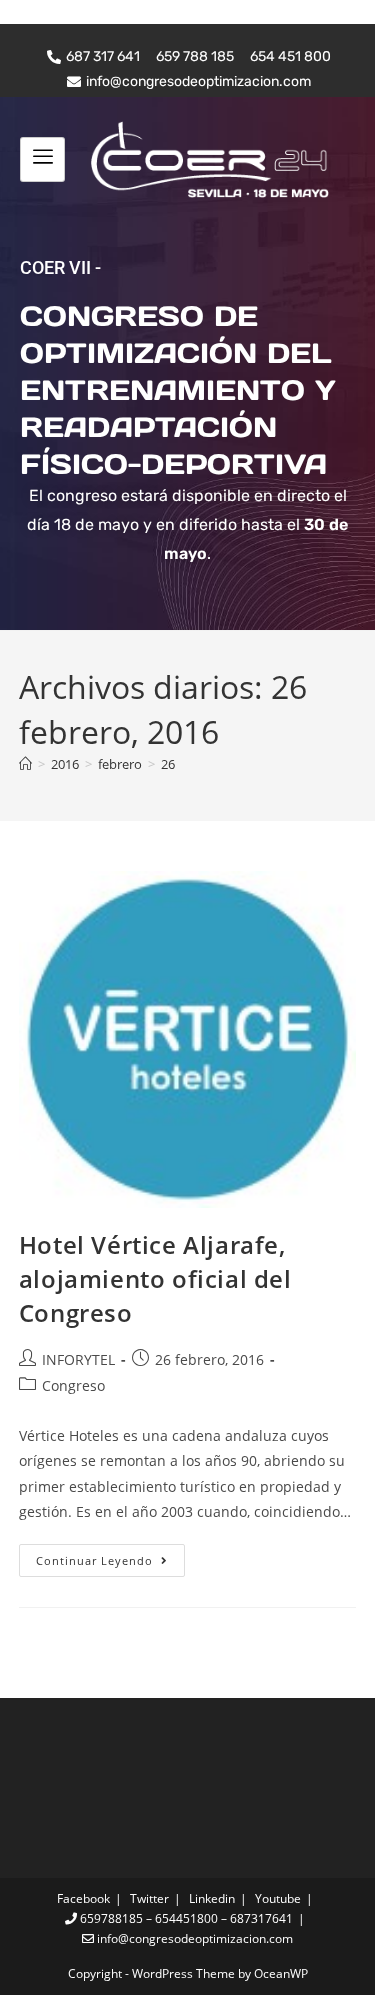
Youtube (278, 1898)
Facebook (83, 1898)
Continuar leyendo (110, 1556)
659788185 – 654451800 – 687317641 (185, 1918)
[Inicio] (25, 764)
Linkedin (212, 1898)
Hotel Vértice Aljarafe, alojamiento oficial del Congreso (155, 1278)
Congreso (73, 1385)
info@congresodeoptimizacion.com (193, 1938)
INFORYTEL (78, 1359)
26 (168, 764)
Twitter (149, 1898)
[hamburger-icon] (42, 159)
